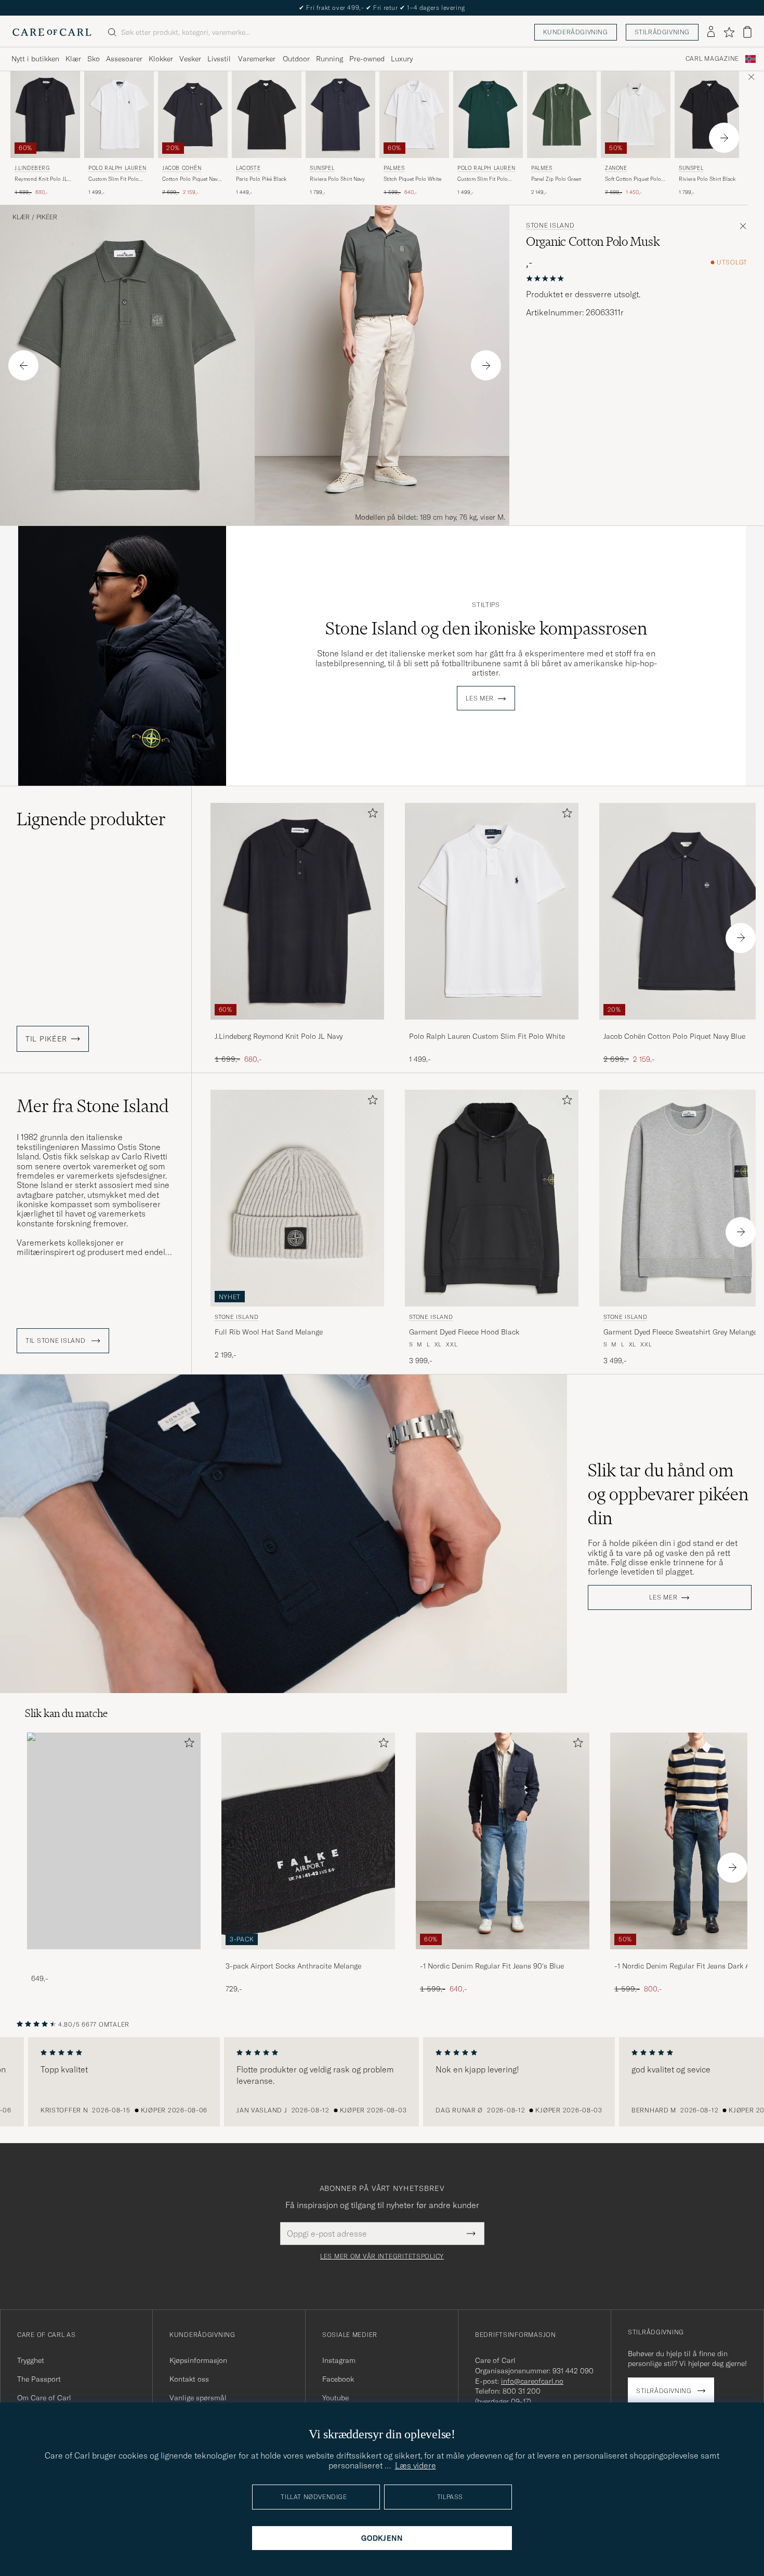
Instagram (339, 2360)
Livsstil (219, 59)
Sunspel (322, 168)
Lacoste (248, 168)
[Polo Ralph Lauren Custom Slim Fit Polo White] (492, 1027)
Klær (73, 59)
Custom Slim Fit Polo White (114, 179)
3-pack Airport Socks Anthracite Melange (293, 1966)
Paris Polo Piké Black (261, 179)
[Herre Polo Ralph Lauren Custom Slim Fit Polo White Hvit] (119, 115)
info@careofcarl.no (532, 2381)
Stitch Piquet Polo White (412, 179)
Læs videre (416, 2465)
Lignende (91, 819)
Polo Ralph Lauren (117, 168)
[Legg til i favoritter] (371, 815)
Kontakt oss (189, 2379)
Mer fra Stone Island (93, 1106)
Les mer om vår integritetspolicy (382, 2256)
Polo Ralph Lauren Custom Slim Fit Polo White (487, 1036)
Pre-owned (367, 59)
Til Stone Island (56, 1341)
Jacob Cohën (182, 168)
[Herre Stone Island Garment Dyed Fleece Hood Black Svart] (492, 1198)
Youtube (335, 2398)
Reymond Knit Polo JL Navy (41, 179)
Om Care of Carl (44, 2398)
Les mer (480, 698)
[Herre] (114, 1841)
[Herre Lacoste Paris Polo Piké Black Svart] (267, 115)
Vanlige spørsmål (198, 2398)
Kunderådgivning (576, 32)
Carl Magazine (712, 59)
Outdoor (296, 59)
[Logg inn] (711, 32)
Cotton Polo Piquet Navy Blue (191, 179)
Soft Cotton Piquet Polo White (633, 179)
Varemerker (257, 59)
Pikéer (47, 217)
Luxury (402, 59)
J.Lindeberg (32, 168)
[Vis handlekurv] (747, 32)
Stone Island (550, 226)
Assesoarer (124, 59)
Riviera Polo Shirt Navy (337, 179)
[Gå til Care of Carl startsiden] (52, 32)
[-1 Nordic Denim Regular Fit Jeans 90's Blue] (503, 1956)
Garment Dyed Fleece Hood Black (464, 1332)
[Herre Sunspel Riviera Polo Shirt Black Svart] (709, 115)
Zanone (616, 168)
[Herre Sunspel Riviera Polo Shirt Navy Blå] (340, 115)
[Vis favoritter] (729, 32)
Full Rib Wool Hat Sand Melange (269, 1332)
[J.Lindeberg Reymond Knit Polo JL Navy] (297, 1027)
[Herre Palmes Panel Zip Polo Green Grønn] (562, 115)
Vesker (190, 59)
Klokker (161, 59)
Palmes (394, 168)
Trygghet (31, 2360)
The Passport (39, 2379)
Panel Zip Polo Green (556, 179)
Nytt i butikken (35, 59)
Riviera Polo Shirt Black (707, 179)
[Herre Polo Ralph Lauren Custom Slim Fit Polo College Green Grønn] (488, 115)
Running (330, 59)
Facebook (338, 2379)
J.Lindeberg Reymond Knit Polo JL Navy (279, 1036)
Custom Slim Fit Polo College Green (483, 179)
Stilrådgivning (662, 32)
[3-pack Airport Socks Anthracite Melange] (308, 1956)
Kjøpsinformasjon (198, 2360)
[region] (382, 2082)
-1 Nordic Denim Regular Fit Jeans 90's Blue (492, 1966)
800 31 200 (522, 2391)
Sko (94, 59)
